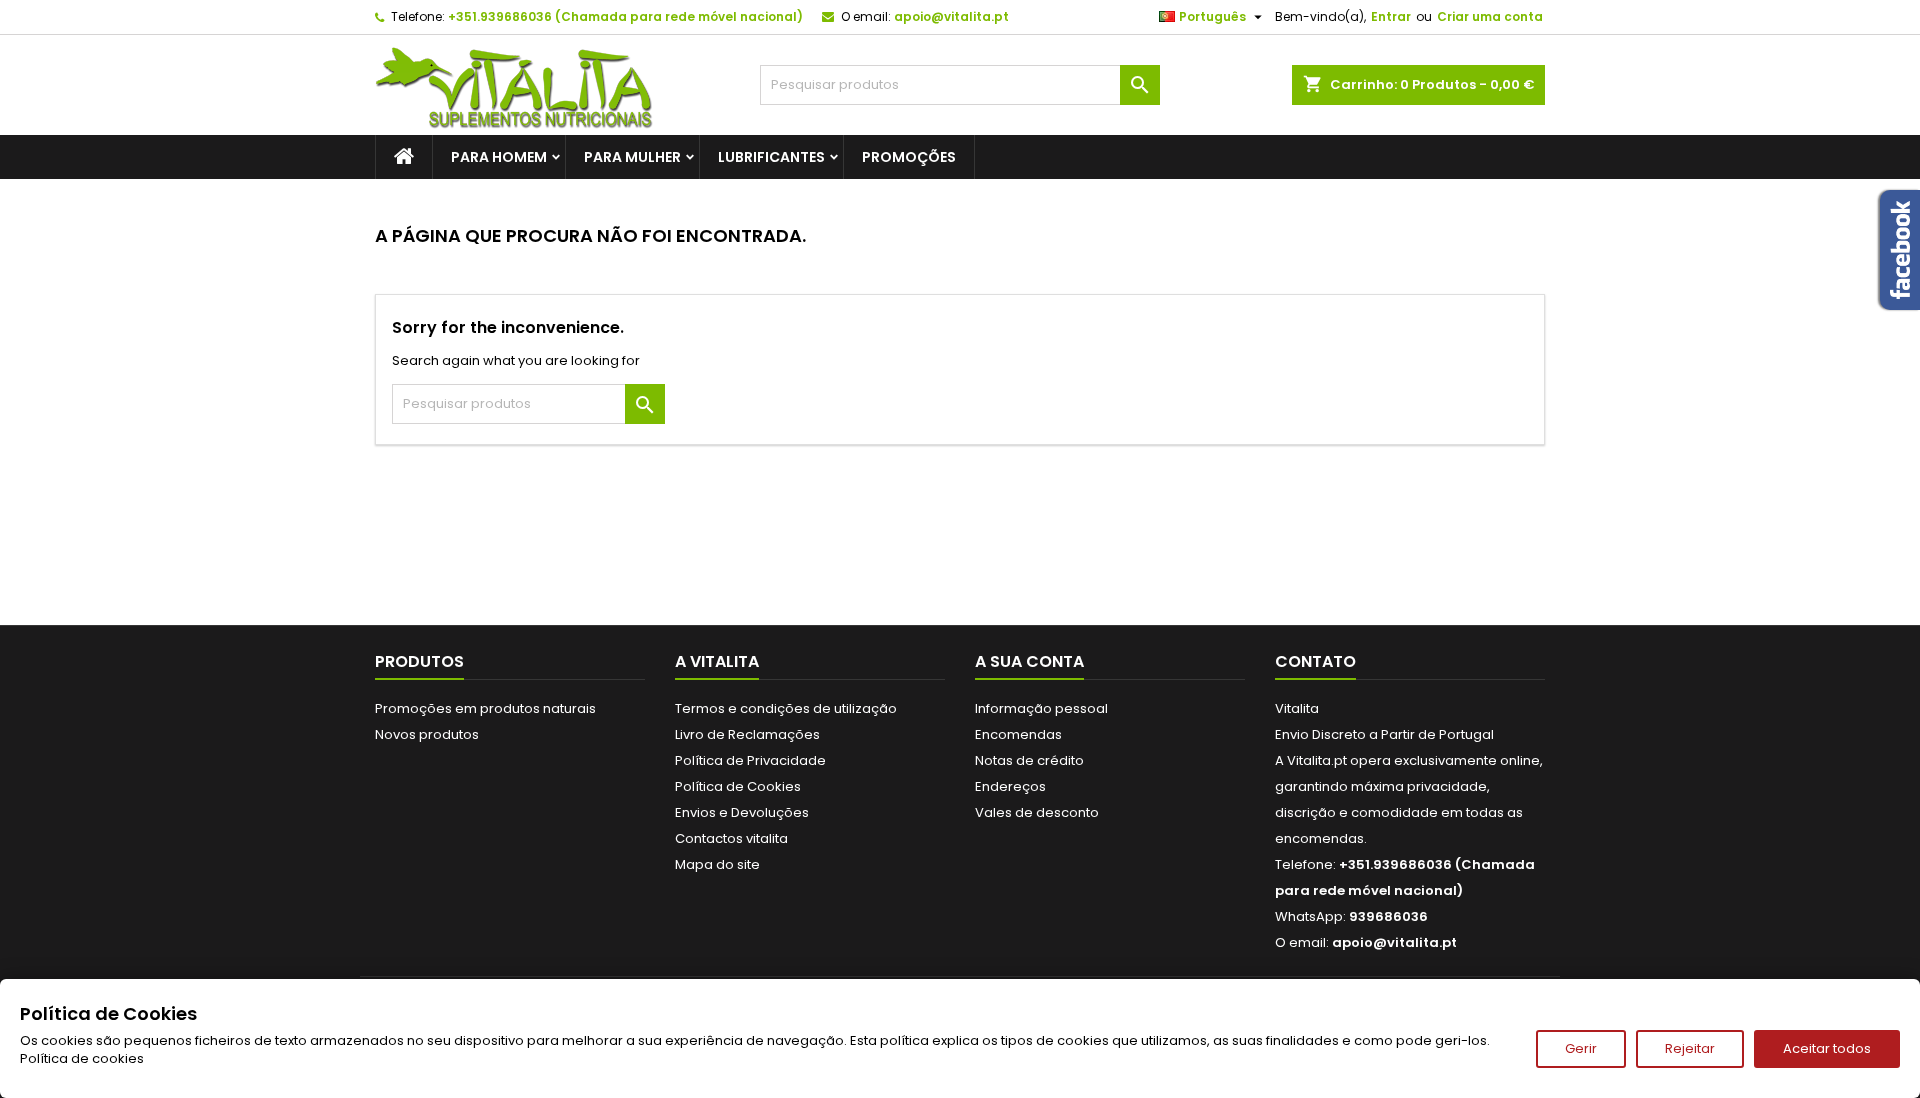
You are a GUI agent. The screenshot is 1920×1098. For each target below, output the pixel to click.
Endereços (1010, 786)
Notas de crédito (1029, 760)
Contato (1315, 661)
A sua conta (1029, 661)
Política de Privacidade (750, 760)
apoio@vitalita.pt (951, 16)
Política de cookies (82, 1058)
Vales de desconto (1037, 812)
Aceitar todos (1827, 1048)
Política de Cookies (738, 786)
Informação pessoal (1041, 708)
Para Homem (499, 157)
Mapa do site (717, 864)
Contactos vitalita (731, 838)
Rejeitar (1690, 1048)
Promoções (909, 157)
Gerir (1581, 1048)
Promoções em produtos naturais (485, 708)
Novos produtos (427, 734)
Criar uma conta (1490, 16)
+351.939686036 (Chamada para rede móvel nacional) (625, 16)
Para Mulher (632, 157)
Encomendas (1018, 734)
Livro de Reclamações (747, 734)
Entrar (1391, 16)
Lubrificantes (771, 157)
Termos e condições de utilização (786, 708)
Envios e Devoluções (742, 812)
